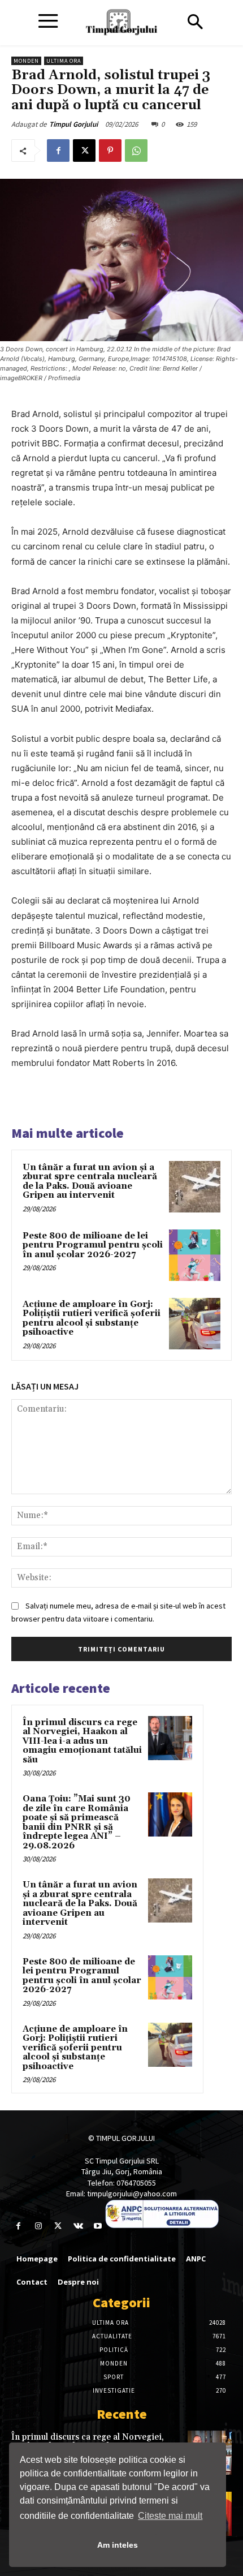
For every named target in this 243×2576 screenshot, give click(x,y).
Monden (26, 61)
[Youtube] (98, 2226)
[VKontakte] (78, 2226)
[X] (84, 150)
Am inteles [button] (118, 2545)
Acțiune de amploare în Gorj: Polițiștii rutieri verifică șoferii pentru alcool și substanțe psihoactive (92, 1319)
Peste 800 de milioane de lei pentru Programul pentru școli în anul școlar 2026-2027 (93, 1245)
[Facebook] (58, 150)
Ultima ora (64, 61)
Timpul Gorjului (73, 124)
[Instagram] (38, 2226)
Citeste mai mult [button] (170, 2516)
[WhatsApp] (136, 150)
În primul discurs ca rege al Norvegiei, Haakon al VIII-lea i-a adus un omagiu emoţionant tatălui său (82, 1741)
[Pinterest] (110, 150)
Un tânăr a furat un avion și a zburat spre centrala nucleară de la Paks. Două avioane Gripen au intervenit (90, 1182)
